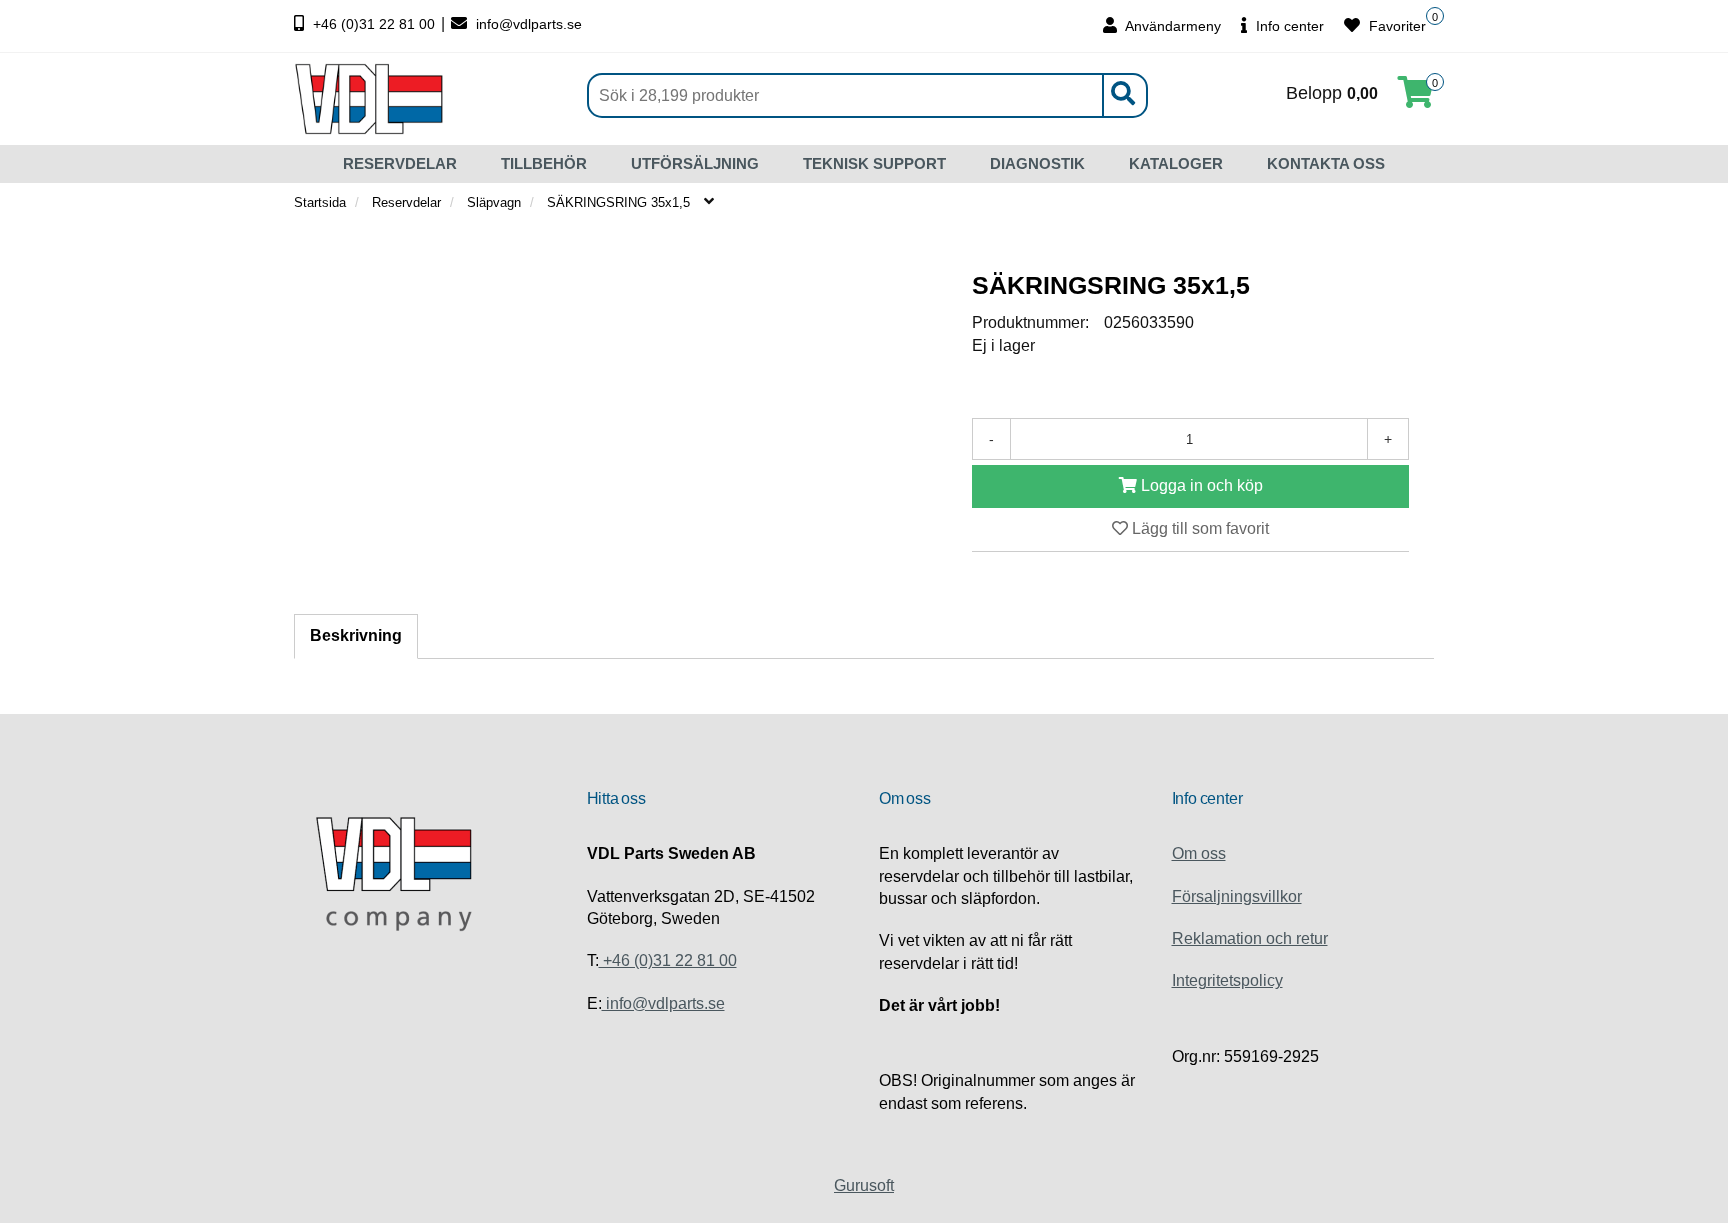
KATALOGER (1176, 163)
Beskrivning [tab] (356, 635)
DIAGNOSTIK (1037, 163)
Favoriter (1395, 26)
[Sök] (1122, 95)
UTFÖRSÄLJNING (695, 163)
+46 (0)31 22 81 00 (374, 24)
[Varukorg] (1416, 98)
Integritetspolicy (1227, 980)
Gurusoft (864, 1185)
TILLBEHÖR (544, 163)
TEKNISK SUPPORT (874, 163)
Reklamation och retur (1250, 938)
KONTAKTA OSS (1326, 163)
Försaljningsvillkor (1237, 896)
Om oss (1199, 853)
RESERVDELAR (400, 163)
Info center (1288, 26)
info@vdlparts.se (527, 24)
